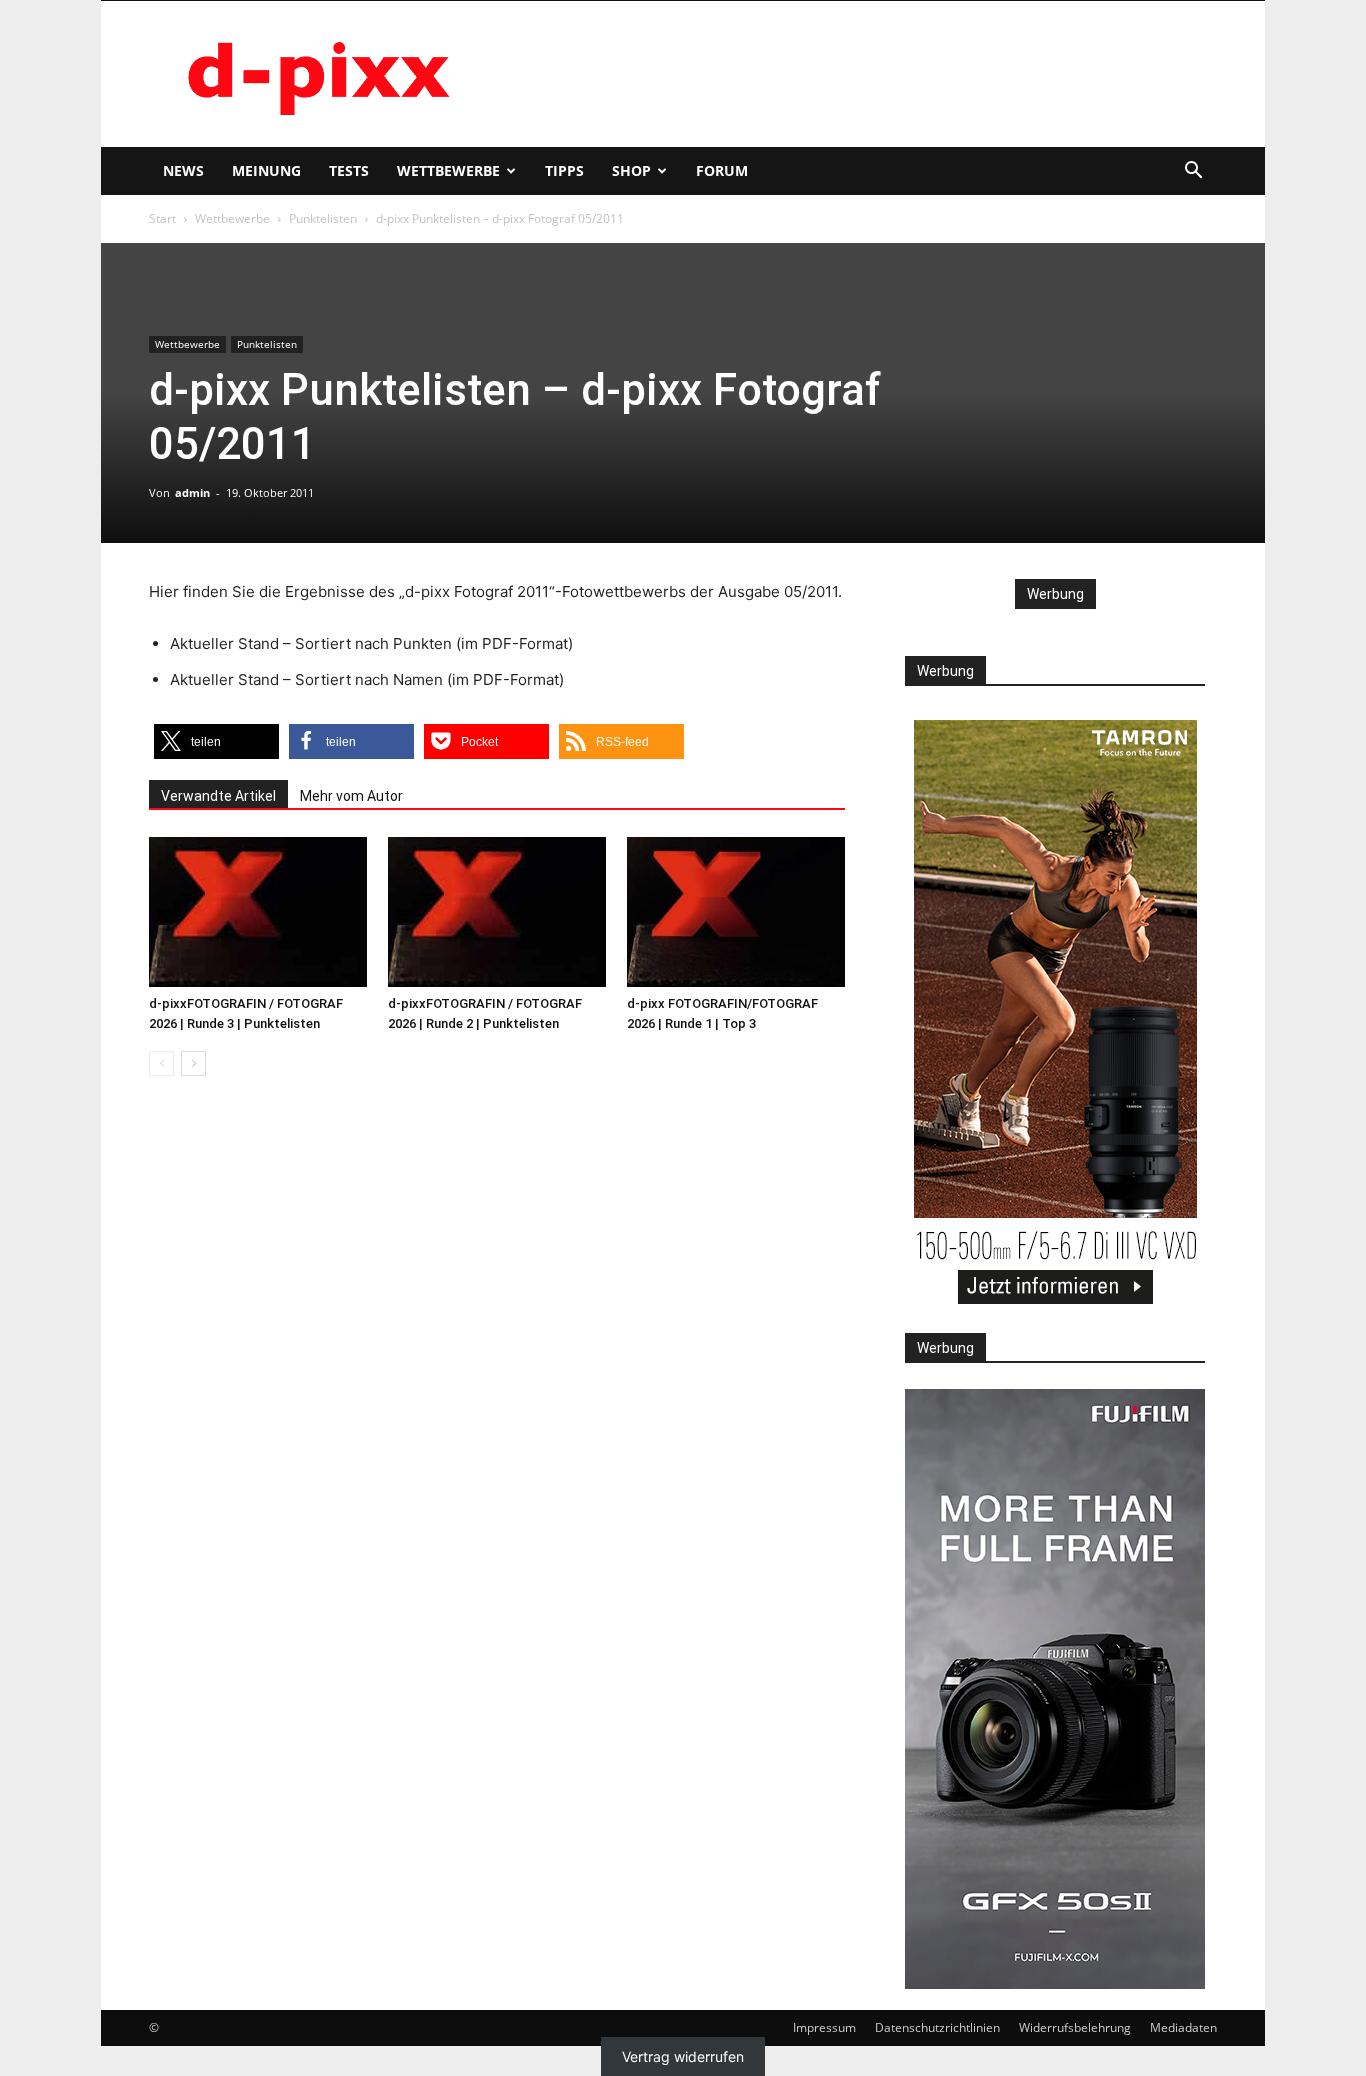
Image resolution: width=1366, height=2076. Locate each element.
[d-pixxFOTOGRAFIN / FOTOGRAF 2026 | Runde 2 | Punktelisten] (497, 912)
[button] (1193, 172)
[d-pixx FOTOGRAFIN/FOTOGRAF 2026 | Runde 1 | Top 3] (736, 912)
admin (192, 492)
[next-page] (193, 1063)
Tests (349, 170)
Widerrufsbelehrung (1075, 2027)
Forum (722, 170)
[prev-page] (161, 1063)
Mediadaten (1183, 2027)
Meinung (266, 170)
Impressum (824, 2027)
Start (162, 218)
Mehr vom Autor (351, 796)
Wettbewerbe (448, 170)
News (183, 170)
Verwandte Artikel (218, 796)
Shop (631, 170)
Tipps (564, 170)
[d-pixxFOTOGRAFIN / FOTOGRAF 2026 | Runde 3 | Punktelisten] (258, 912)
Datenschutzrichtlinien (937, 2027)
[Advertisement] (853, 74)
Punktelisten (323, 218)
